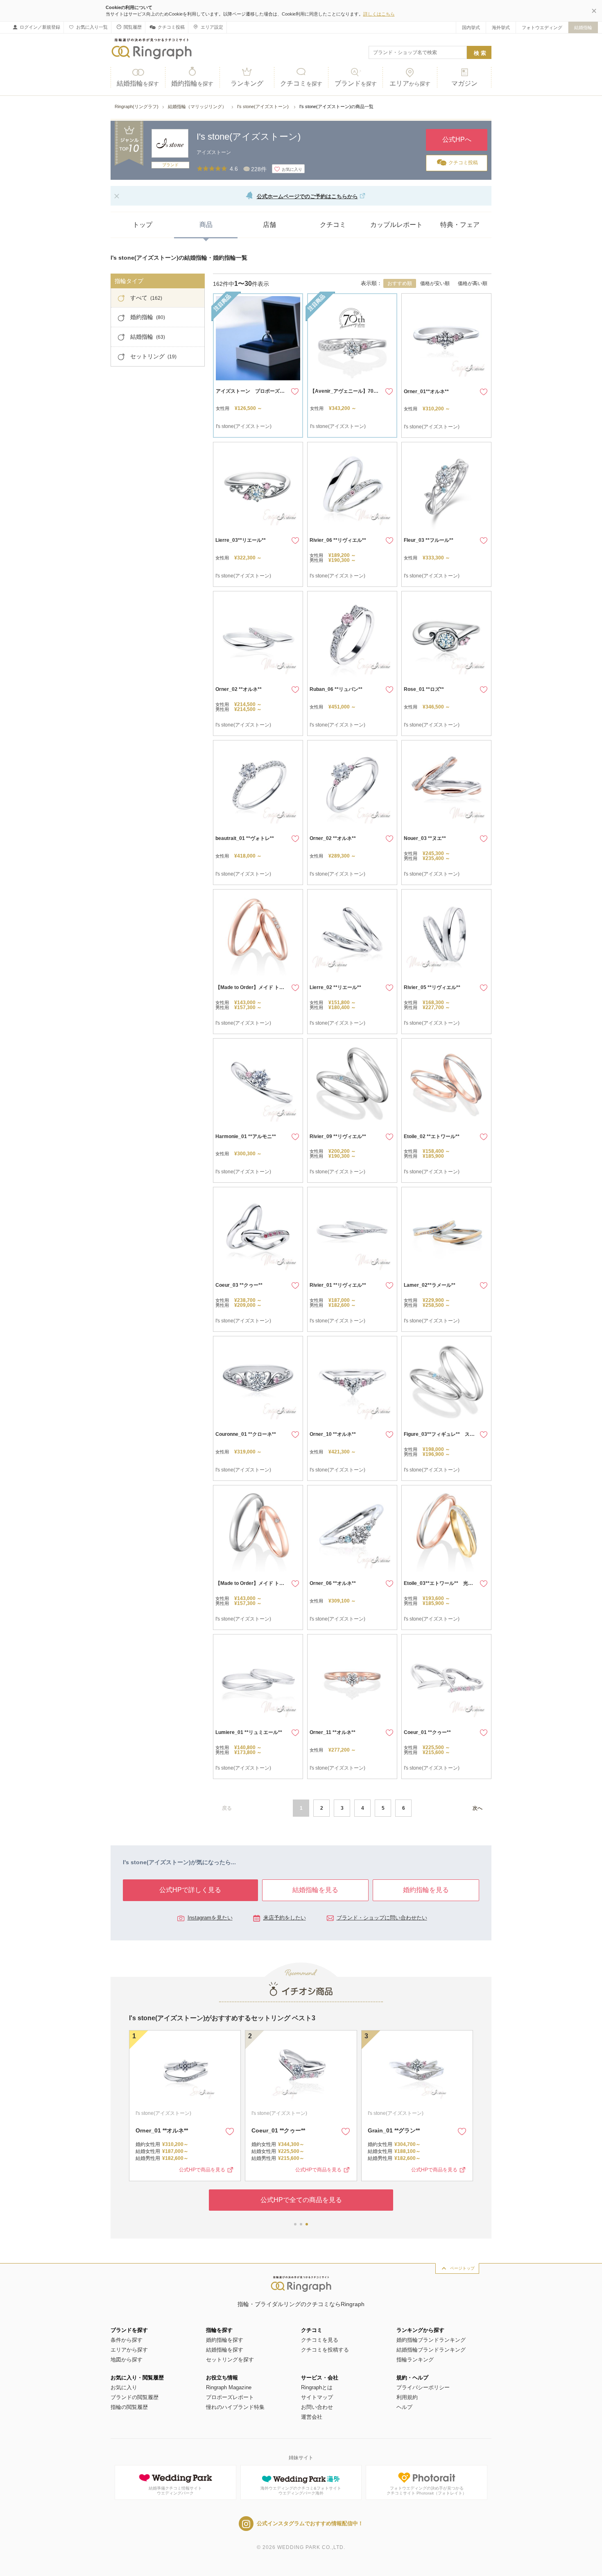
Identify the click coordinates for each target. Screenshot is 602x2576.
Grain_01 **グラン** (394, 2130)
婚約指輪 (192, 83)
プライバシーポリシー (423, 2387)
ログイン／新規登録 (40, 27)
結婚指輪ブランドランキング (431, 2350)
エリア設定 (212, 27)
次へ (478, 1808)
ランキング (247, 83)
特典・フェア (460, 225)
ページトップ (462, 2268)
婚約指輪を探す (225, 2340)
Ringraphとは (317, 2387)
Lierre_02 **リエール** (335, 987)
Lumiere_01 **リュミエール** (249, 1732)
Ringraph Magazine (229, 2387)
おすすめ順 (400, 283)
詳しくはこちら (379, 14)
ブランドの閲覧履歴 (135, 2397)
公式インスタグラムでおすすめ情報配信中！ (310, 2523)
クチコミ (301, 83)
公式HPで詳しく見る (190, 1890)
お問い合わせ (317, 2407)
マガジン (464, 83)
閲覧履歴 (133, 27)
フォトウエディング (542, 27)
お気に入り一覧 (92, 27)
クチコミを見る (320, 2340)
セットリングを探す (230, 2360)
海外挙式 (501, 27)
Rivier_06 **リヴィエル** (338, 540)
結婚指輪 (583, 27)
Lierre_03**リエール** (241, 540)
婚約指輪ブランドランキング (431, 2340)
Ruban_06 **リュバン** (336, 689)
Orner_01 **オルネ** (162, 2130)
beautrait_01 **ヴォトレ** (245, 838)
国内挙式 (471, 27)
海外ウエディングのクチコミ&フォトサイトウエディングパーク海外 (301, 2491)
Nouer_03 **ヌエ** (425, 838)
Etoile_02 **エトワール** (432, 1136)
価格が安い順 (435, 283)
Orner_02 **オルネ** (239, 689)
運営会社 (312, 2417)
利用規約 (407, 2397)
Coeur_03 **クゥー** (239, 1285)
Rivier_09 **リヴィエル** (338, 1136)
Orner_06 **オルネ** (333, 1583)
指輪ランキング (415, 2360)
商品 (206, 225)
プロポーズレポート (230, 2397)
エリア (410, 83)
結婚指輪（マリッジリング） (198, 106)
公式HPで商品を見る (202, 2170)
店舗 (269, 225)
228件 (259, 169)
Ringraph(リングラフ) (137, 106)
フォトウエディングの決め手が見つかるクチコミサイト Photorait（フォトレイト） (427, 2491)
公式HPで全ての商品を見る (301, 2200)
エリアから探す (129, 2350)
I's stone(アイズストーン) (264, 106)
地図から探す (127, 2360)
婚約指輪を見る (426, 1890)
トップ (143, 225)
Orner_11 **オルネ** (333, 1732)
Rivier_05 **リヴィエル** (432, 987)
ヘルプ (404, 2407)
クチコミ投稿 (171, 27)
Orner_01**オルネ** (426, 392)
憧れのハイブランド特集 (235, 2407)
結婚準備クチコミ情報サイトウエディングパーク (175, 2491)
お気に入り (124, 2387)
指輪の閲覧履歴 (129, 2407)
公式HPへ (457, 139)
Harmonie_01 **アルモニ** (246, 1136)
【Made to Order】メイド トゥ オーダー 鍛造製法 (271, 987)
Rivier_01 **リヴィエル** (338, 1285)
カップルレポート (396, 225)
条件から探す (127, 2340)
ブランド (356, 83)
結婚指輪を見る (315, 1890)
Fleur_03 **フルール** (429, 540)
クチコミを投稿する (325, 2350)
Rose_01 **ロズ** (424, 689)
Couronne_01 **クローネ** (246, 1434)
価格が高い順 (473, 283)
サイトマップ (317, 2397)
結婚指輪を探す (225, 2350)
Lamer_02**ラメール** (430, 1285)
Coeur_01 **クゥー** (427, 1732)
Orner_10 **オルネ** (333, 1434)
